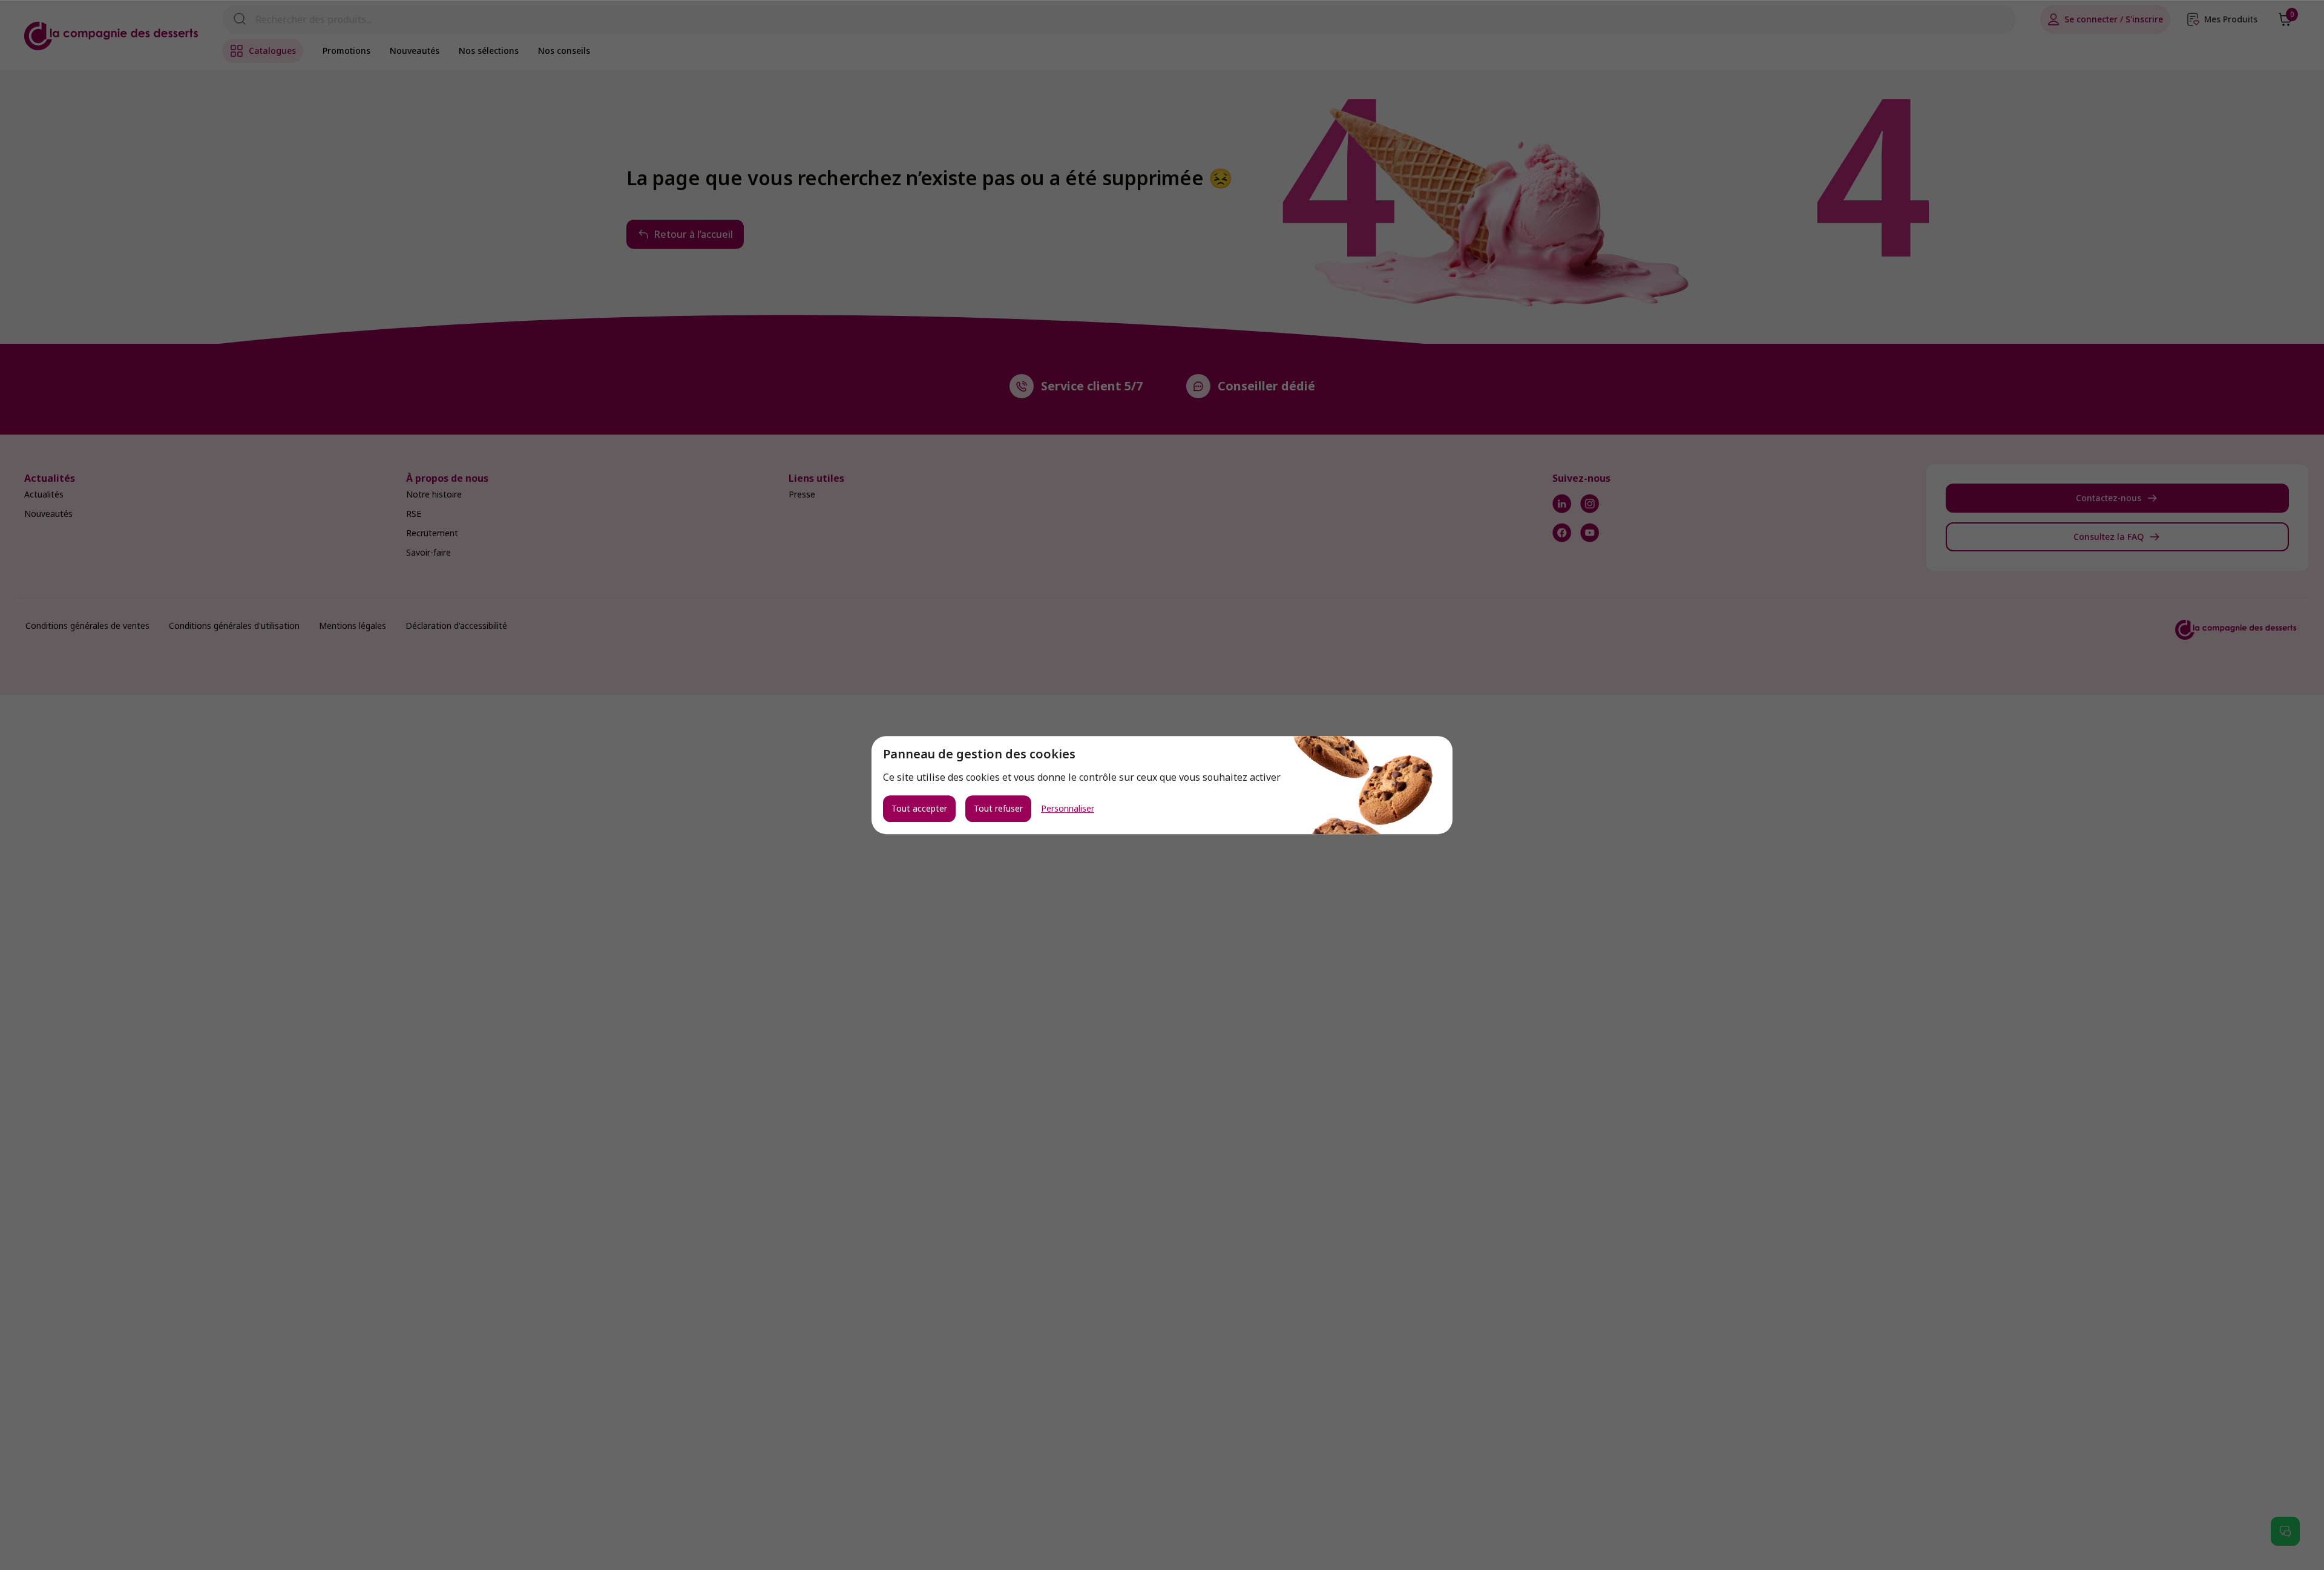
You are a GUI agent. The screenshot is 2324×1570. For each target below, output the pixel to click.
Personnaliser (1068, 809)
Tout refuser (998, 808)
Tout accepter (919, 808)
